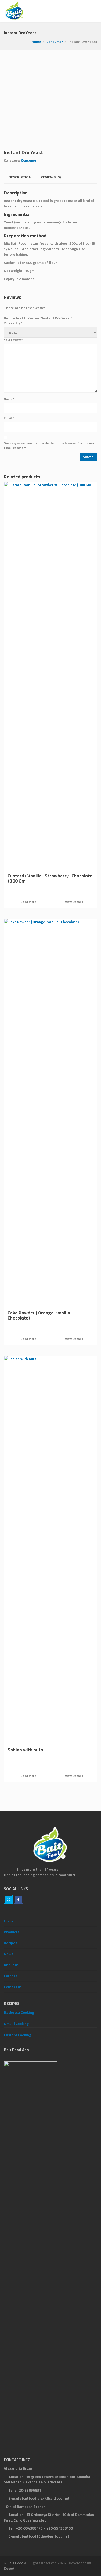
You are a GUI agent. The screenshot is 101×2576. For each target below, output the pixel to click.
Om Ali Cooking (16, 2024)
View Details (74, 902)
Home (36, 42)
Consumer (55, 42)
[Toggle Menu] (94, 11)
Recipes (10, 1943)
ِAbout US (12, 1965)
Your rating (13, 323)
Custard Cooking (17, 2035)
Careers (10, 1976)
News (9, 1954)
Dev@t (10, 2568)
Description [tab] (20, 177)
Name (9, 399)
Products (12, 1932)
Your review (13, 340)
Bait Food (15, 2563)
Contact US (13, 1987)
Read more (28, 902)
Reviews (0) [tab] (51, 177)
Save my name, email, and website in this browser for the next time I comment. (50, 446)
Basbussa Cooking (19, 2013)
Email (9, 418)
